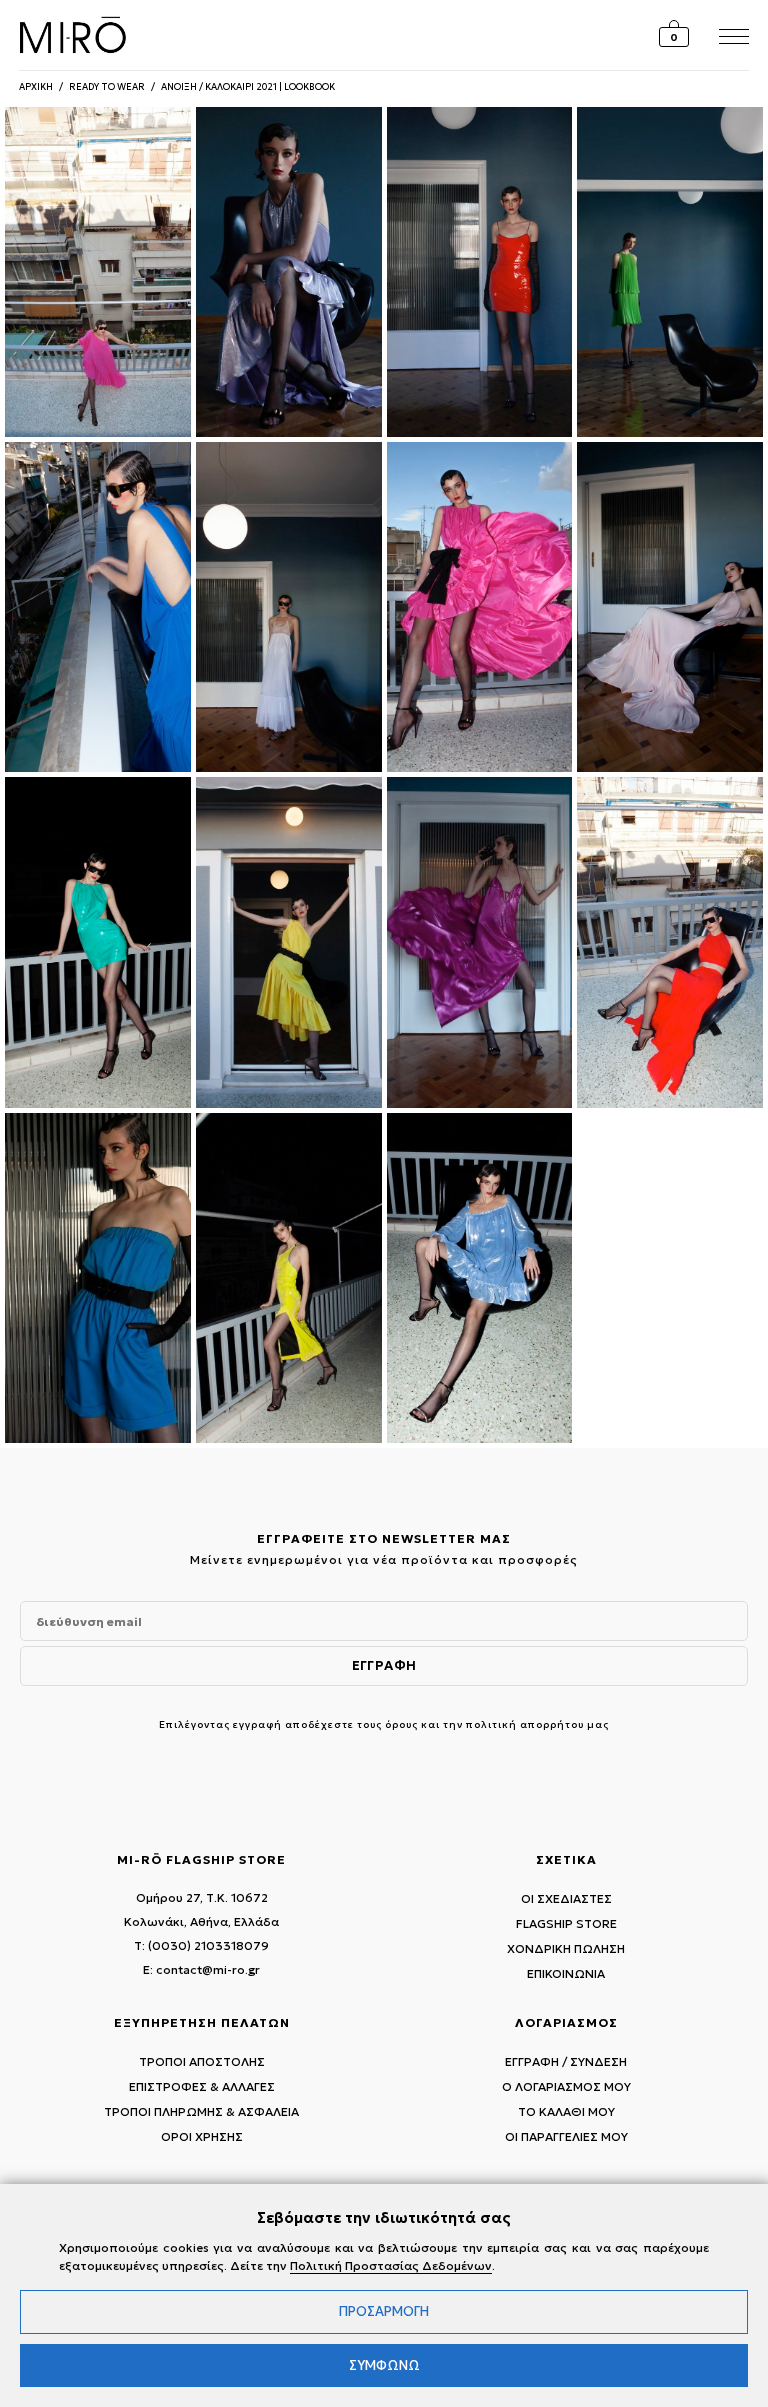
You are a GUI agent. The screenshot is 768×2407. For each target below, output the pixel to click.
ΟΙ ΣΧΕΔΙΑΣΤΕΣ (566, 1898)
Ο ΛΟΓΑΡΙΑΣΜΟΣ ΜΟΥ (566, 2086)
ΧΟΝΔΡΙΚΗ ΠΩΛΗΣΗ (566, 1948)
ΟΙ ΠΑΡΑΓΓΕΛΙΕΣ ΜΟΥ (566, 2136)
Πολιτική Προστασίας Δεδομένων (391, 2265)
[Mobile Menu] (731, 35)
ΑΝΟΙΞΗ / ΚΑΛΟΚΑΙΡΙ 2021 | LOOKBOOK (248, 86)
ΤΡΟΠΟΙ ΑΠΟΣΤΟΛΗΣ (202, 2061)
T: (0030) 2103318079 (201, 1945)
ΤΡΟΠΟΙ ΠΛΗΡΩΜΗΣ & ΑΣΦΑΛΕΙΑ (201, 2111)
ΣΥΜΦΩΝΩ (384, 2365)
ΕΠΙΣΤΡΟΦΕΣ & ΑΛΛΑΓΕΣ (202, 2086)
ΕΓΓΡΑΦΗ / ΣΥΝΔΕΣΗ (566, 2061)
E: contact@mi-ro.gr (201, 1969)
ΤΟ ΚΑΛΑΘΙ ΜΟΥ (566, 2111)
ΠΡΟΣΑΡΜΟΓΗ (384, 2311)
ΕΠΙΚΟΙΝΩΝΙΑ (566, 1973)
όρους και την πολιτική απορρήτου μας (497, 1724)
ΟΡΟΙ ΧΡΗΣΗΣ (202, 2136)
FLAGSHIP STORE (566, 1923)
